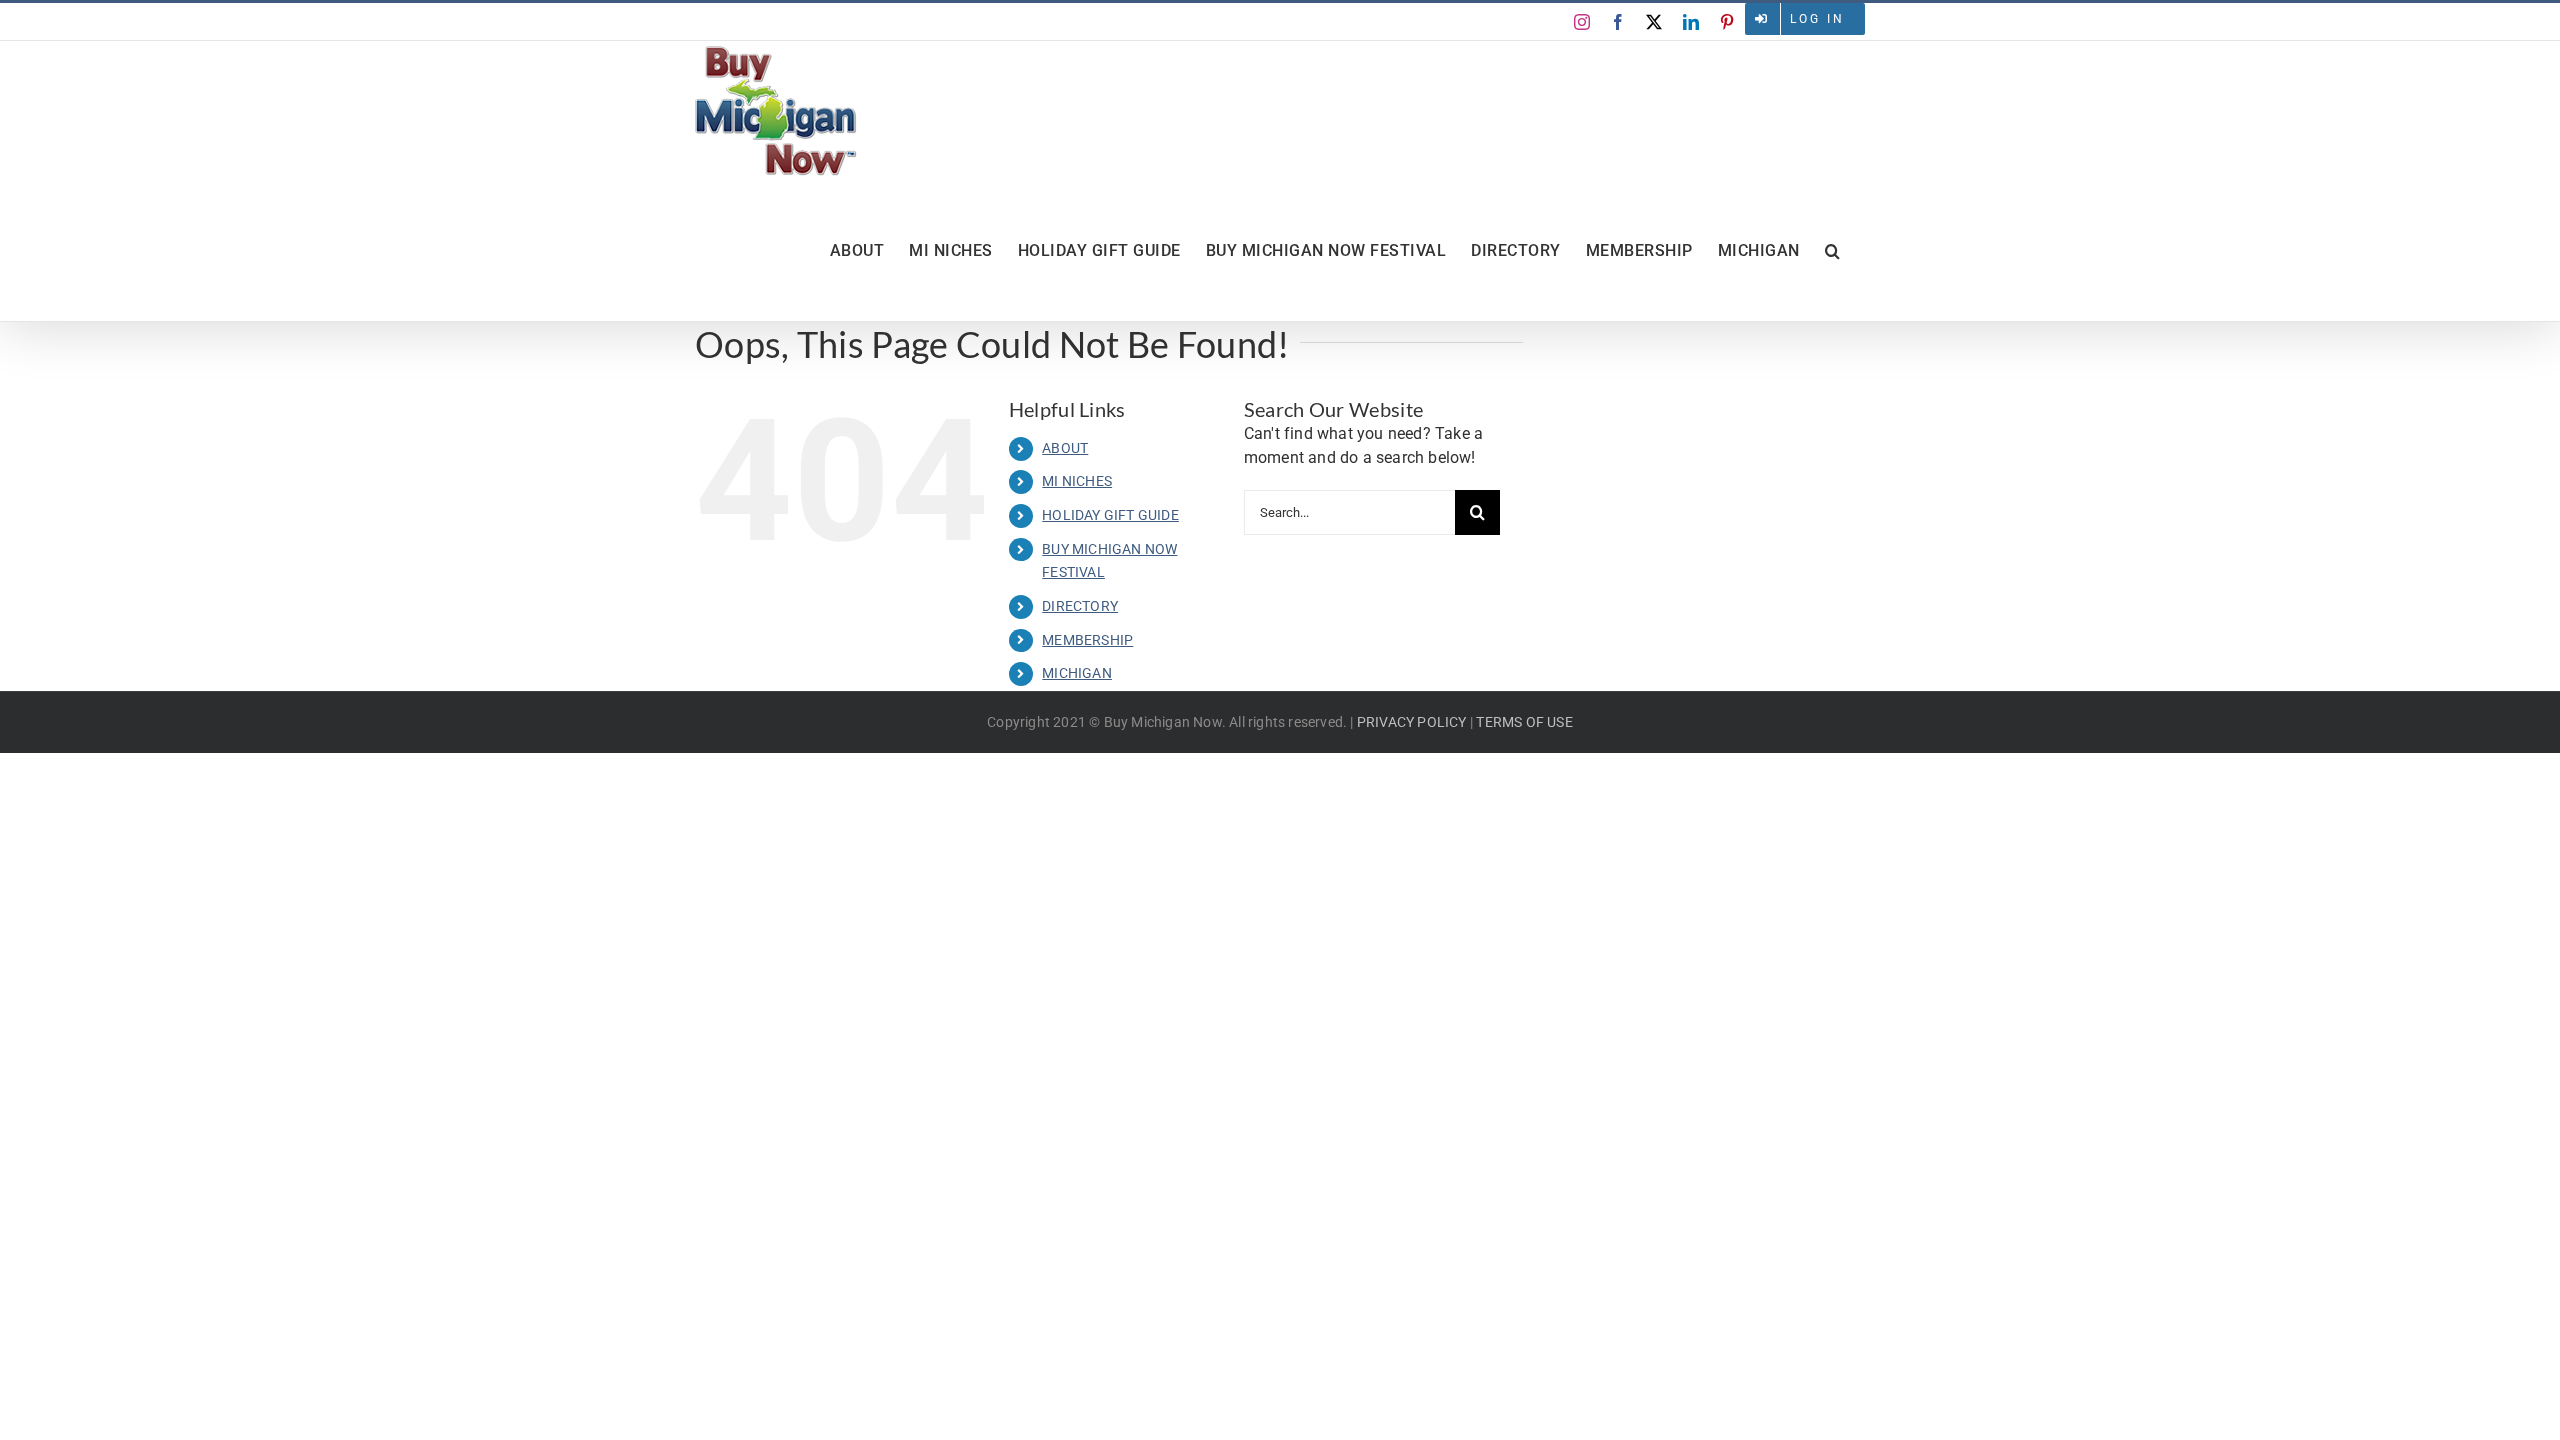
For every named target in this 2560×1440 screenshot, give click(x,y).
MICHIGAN (1077, 673)
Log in (1817, 19)
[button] (1833, 251)
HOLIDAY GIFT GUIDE (1110, 515)
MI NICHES (1077, 481)
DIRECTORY (1080, 606)
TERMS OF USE (1524, 722)
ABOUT (1065, 448)
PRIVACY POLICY (1412, 722)
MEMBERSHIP (1087, 640)
